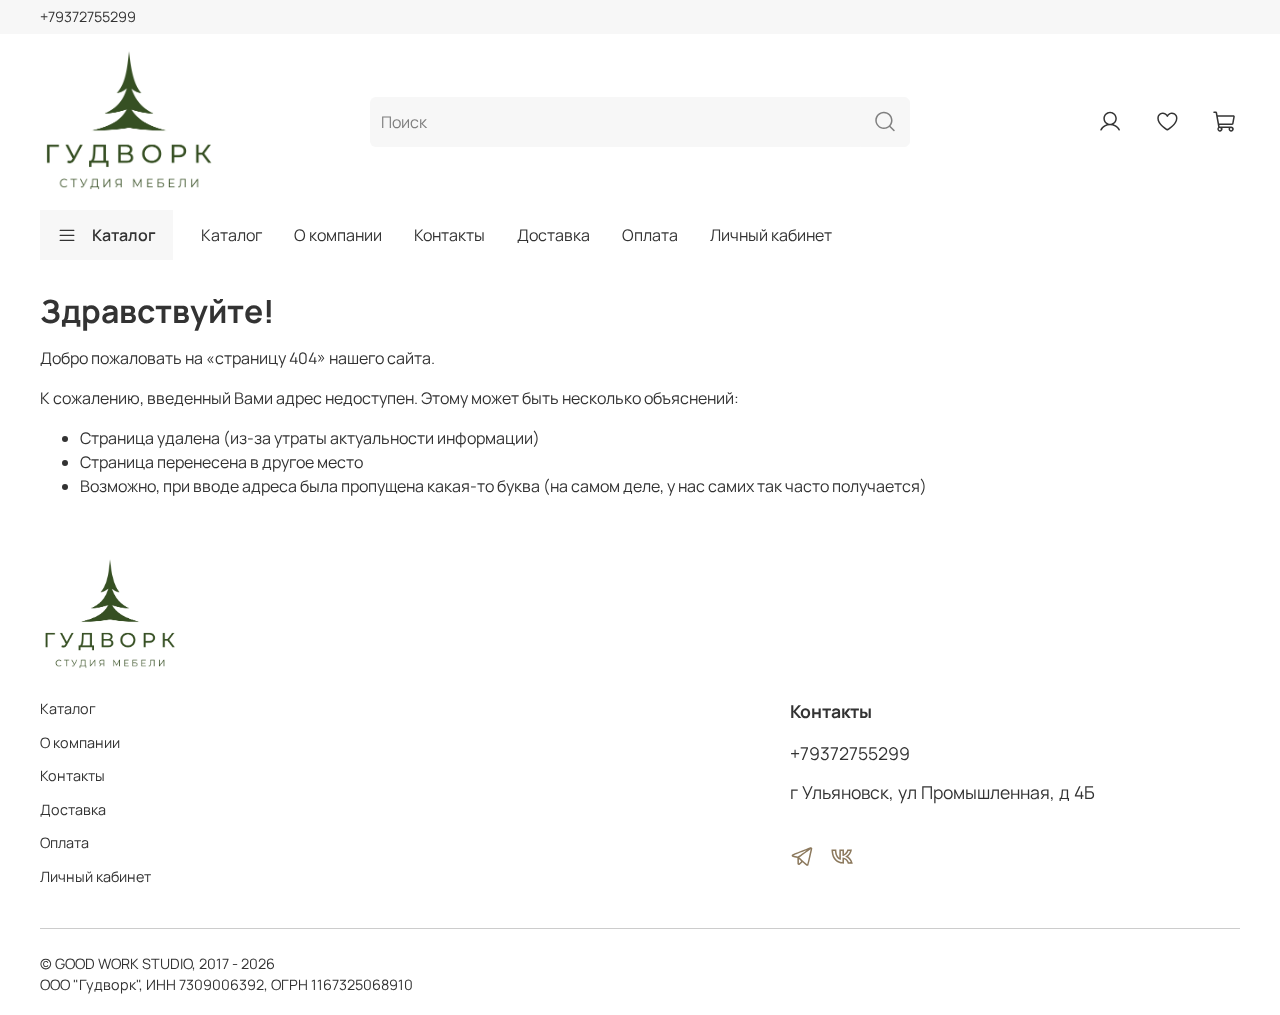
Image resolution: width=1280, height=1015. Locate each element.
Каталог (124, 235)
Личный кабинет (771, 235)
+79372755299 (88, 16)
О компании (338, 235)
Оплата (650, 235)
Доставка (553, 235)
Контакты (449, 235)
